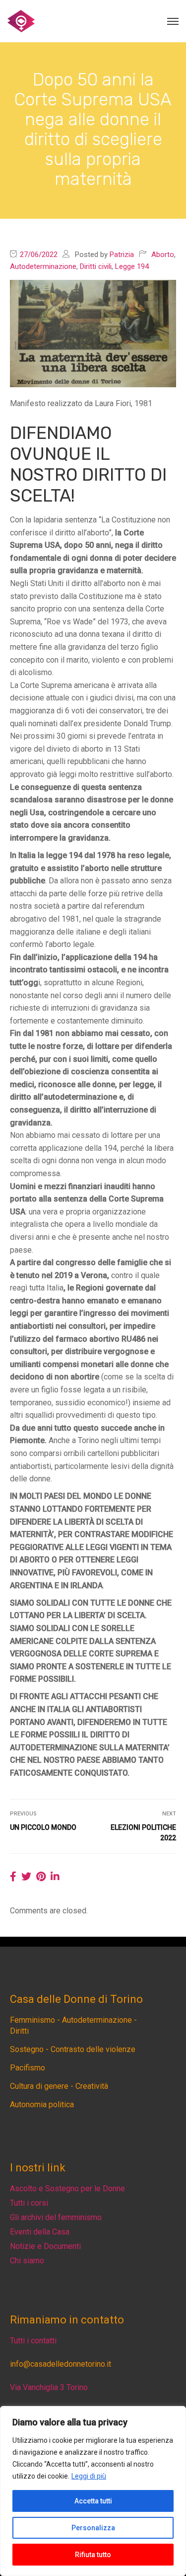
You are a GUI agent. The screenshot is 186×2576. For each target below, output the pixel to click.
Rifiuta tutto (93, 2555)
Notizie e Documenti (45, 2246)
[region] (93, 2491)
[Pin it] (41, 1877)
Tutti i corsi (29, 2203)
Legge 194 (132, 266)
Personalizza (93, 2528)
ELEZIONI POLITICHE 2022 (143, 1833)
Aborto (163, 255)
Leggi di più (89, 2476)
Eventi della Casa (40, 2232)
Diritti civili (96, 266)
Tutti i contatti (33, 2341)
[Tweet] (26, 1877)
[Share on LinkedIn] (55, 1877)
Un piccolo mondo (43, 1827)
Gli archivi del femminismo (56, 2217)
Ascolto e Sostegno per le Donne (67, 2189)
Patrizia (122, 255)
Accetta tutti (93, 2501)
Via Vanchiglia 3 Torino (49, 2387)
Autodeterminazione (43, 266)
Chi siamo (27, 2261)
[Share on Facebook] (13, 1877)
